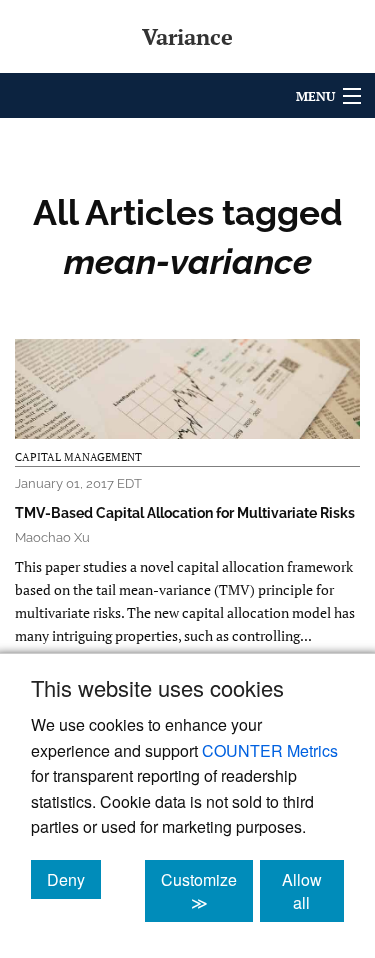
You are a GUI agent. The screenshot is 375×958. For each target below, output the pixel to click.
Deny (74, 879)
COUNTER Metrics (270, 750)
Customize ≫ (207, 891)
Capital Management (78, 457)
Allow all (313, 891)
